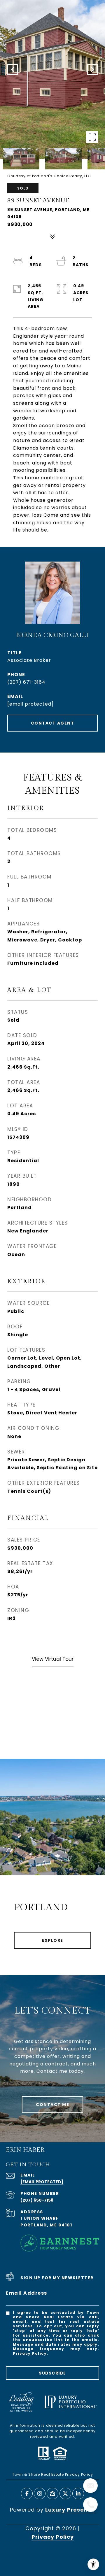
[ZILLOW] (52, 2493)
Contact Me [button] (52, 2105)
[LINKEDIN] (78, 2493)
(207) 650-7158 (37, 2200)
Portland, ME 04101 (46, 2225)
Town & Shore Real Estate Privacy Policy (53, 2474)
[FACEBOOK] (27, 2493)
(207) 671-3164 (26, 682)
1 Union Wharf (40, 2218)
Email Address (27, 2293)
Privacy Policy (30, 2353)
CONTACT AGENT (53, 723)
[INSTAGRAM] (40, 2493)
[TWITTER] (65, 2493)
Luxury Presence (70, 2510)
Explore (52, 1940)
